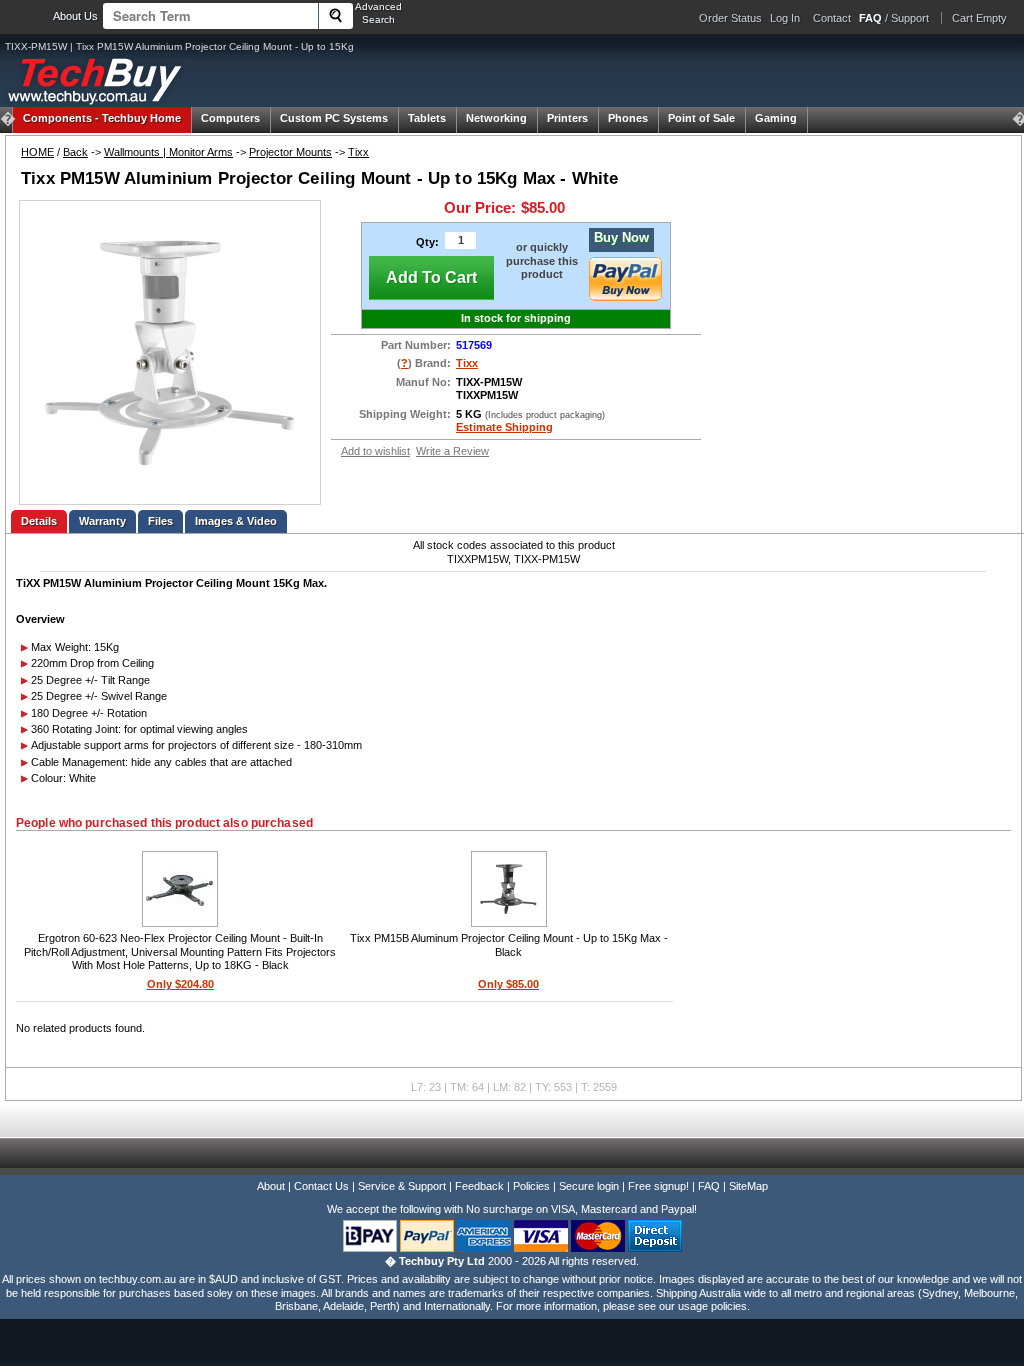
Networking (496, 118)
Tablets (427, 118)
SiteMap (748, 1186)
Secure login (589, 1186)
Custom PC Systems (334, 118)
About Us (75, 16)
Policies (531, 1186)
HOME (37, 152)
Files (160, 521)
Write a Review (452, 451)
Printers (567, 118)
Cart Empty (979, 18)
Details (39, 521)
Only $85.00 (508, 984)
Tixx (358, 152)
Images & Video (236, 521)
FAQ (709, 1186)
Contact (832, 18)
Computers (230, 118)
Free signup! (658, 1186)
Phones (628, 118)
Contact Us (321, 1186)
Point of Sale (701, 118)
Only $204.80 (180, 984)
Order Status (730, 18)
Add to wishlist (375, 451)
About (271, 1186)
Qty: (427, 242)
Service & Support (402, 1186)
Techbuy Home (102, 118)
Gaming (776, 118)
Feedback (479, 1186)
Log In (785, 18)
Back (75, 152)
